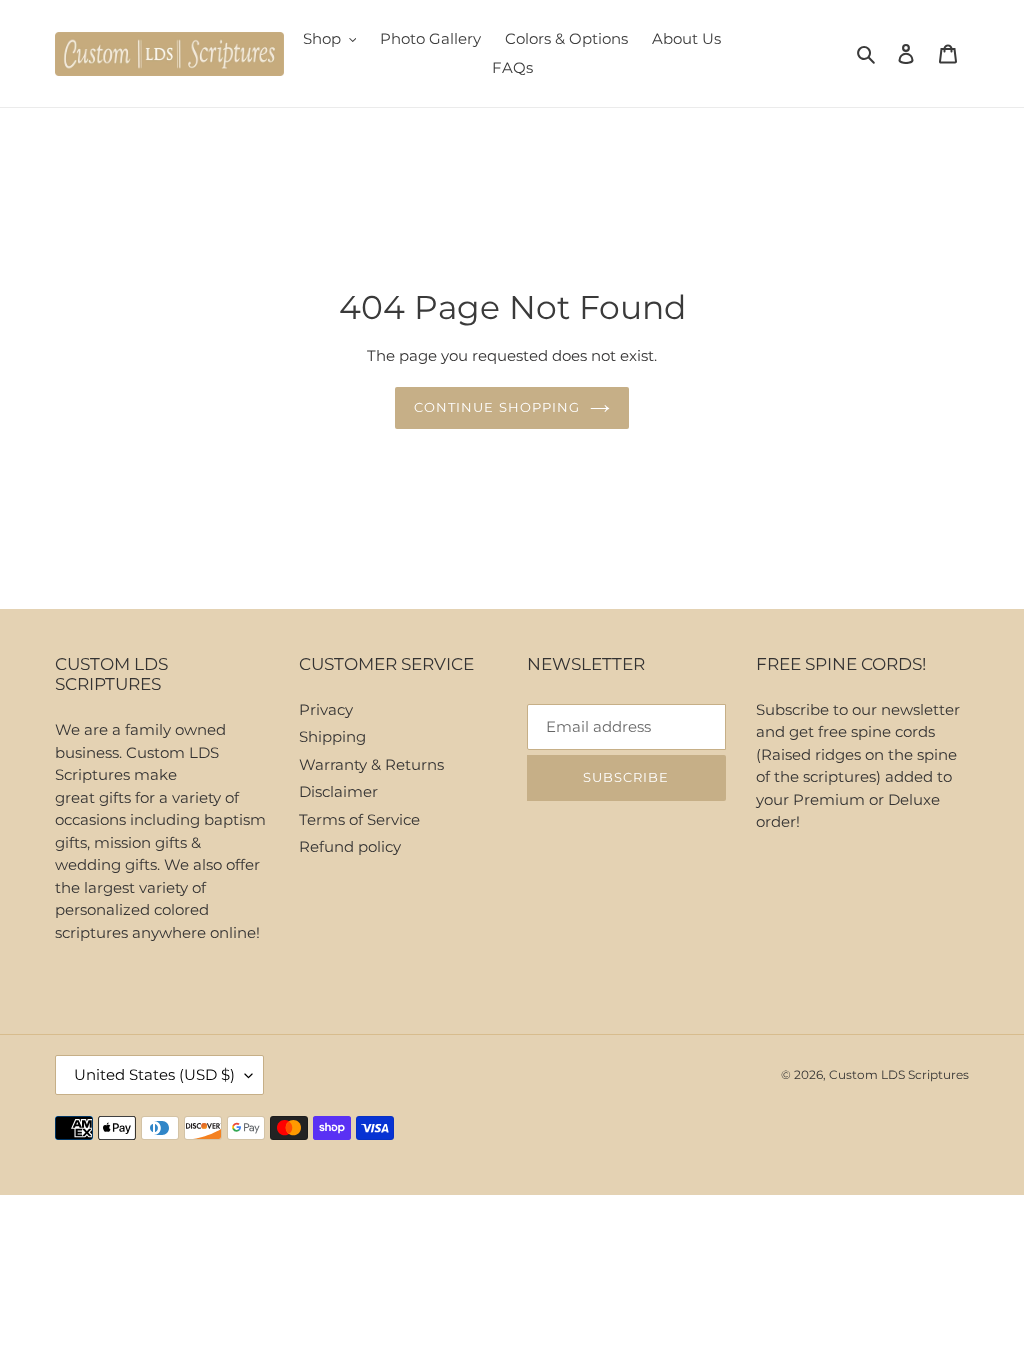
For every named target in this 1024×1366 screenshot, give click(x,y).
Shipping (332, 736)
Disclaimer (338, 791)
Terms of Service (359, 819)
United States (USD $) (154, 1074)
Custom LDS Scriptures (899, 1074)
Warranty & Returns (371, 764)
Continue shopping (497, 407)
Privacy (326, 709)
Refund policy (350, 846)
